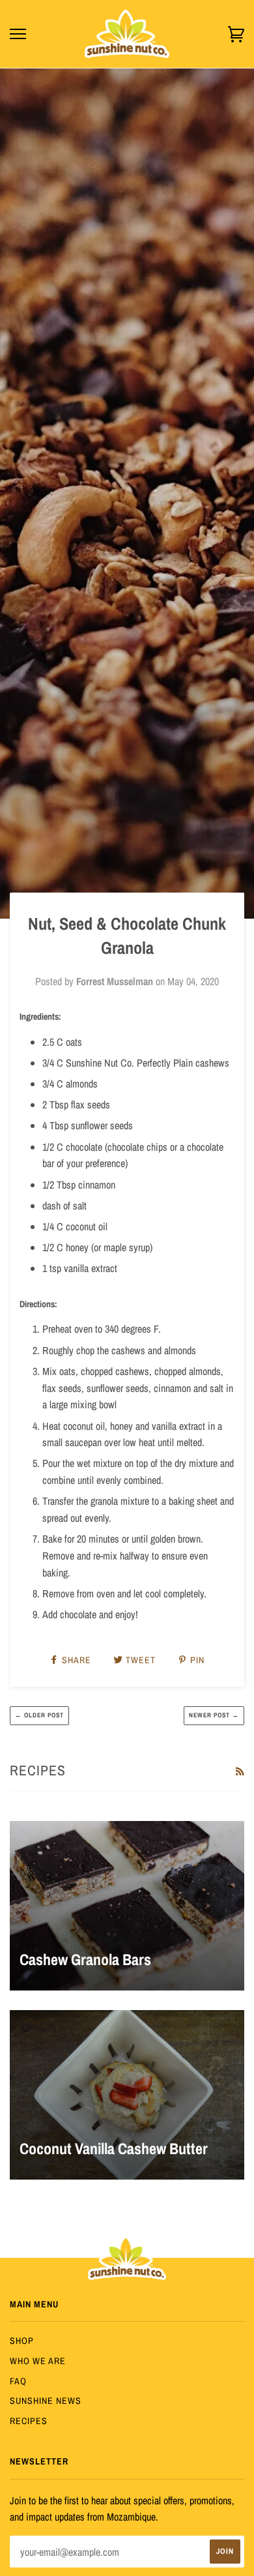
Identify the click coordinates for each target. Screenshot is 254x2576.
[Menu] (18, 34)
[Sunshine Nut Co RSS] (240, 1771)
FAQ (18, 2381)
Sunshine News (46, 2401)
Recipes (29, 2421)
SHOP (22, 2341)
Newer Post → (214, 1715)
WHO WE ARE (38, 2361)
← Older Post (39, 1715)
